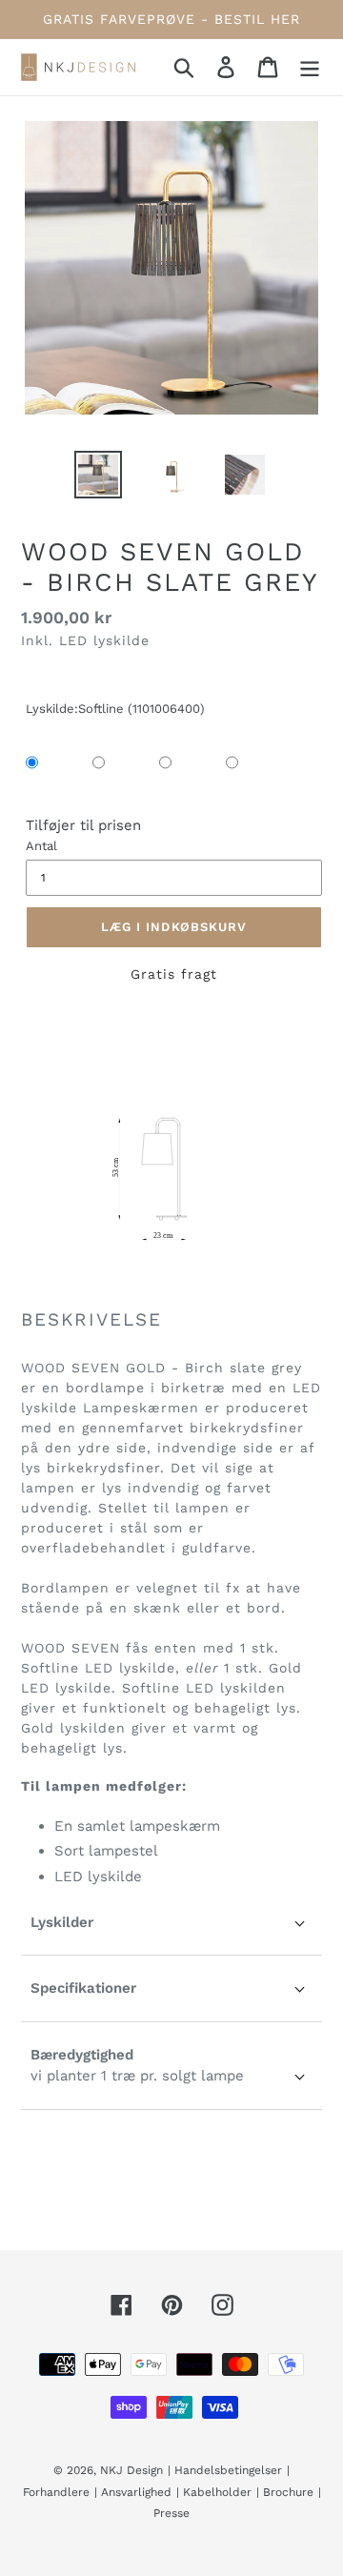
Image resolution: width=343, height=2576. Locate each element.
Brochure (288, 2492)
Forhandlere (56, 2492)
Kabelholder (217, 2492)
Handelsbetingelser (228, 2470)
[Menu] (310, 67)
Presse (171, 2513)
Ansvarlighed (136, 2492)
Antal (41, 846)
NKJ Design (131, 2470)
